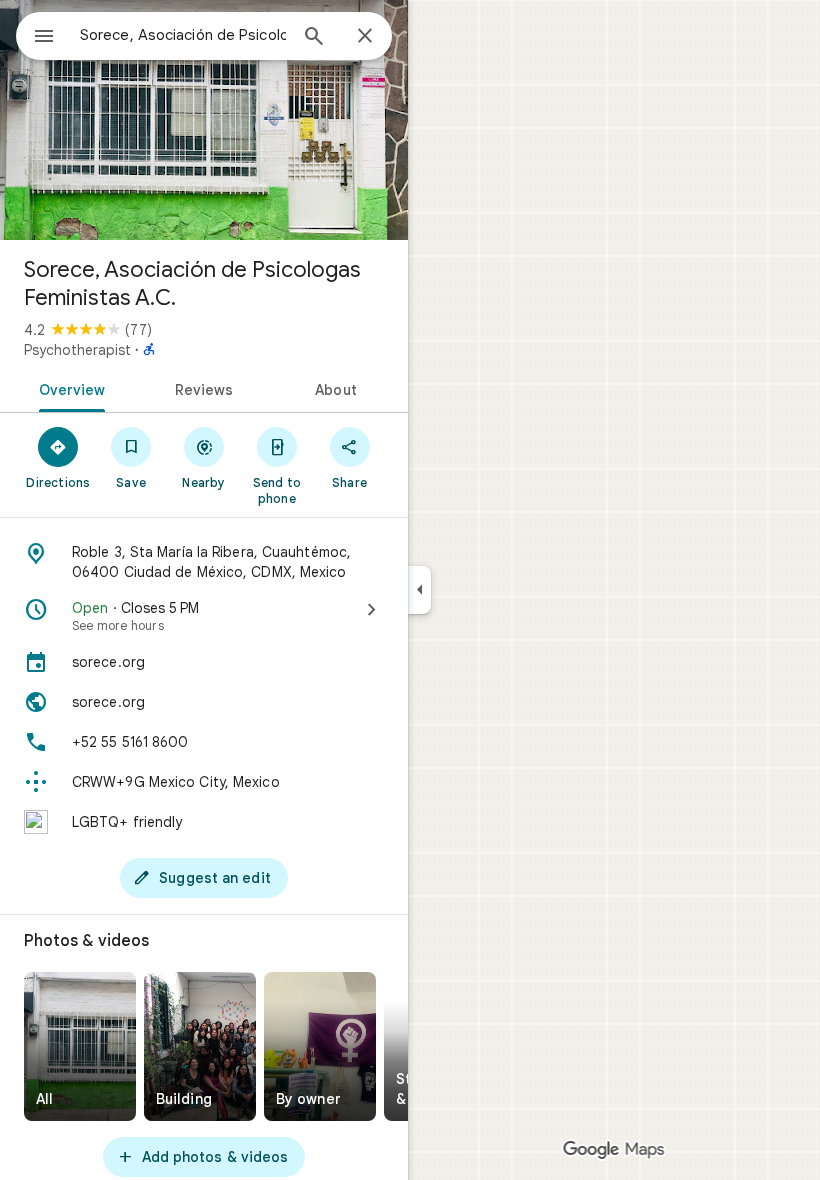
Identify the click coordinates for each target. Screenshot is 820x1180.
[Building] (200, 1046)
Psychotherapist (77, 350)
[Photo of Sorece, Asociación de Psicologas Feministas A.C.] (204, 120)
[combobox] (183, 35)
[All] (80, 1046)
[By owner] (320, 1046)
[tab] (68, 388)
